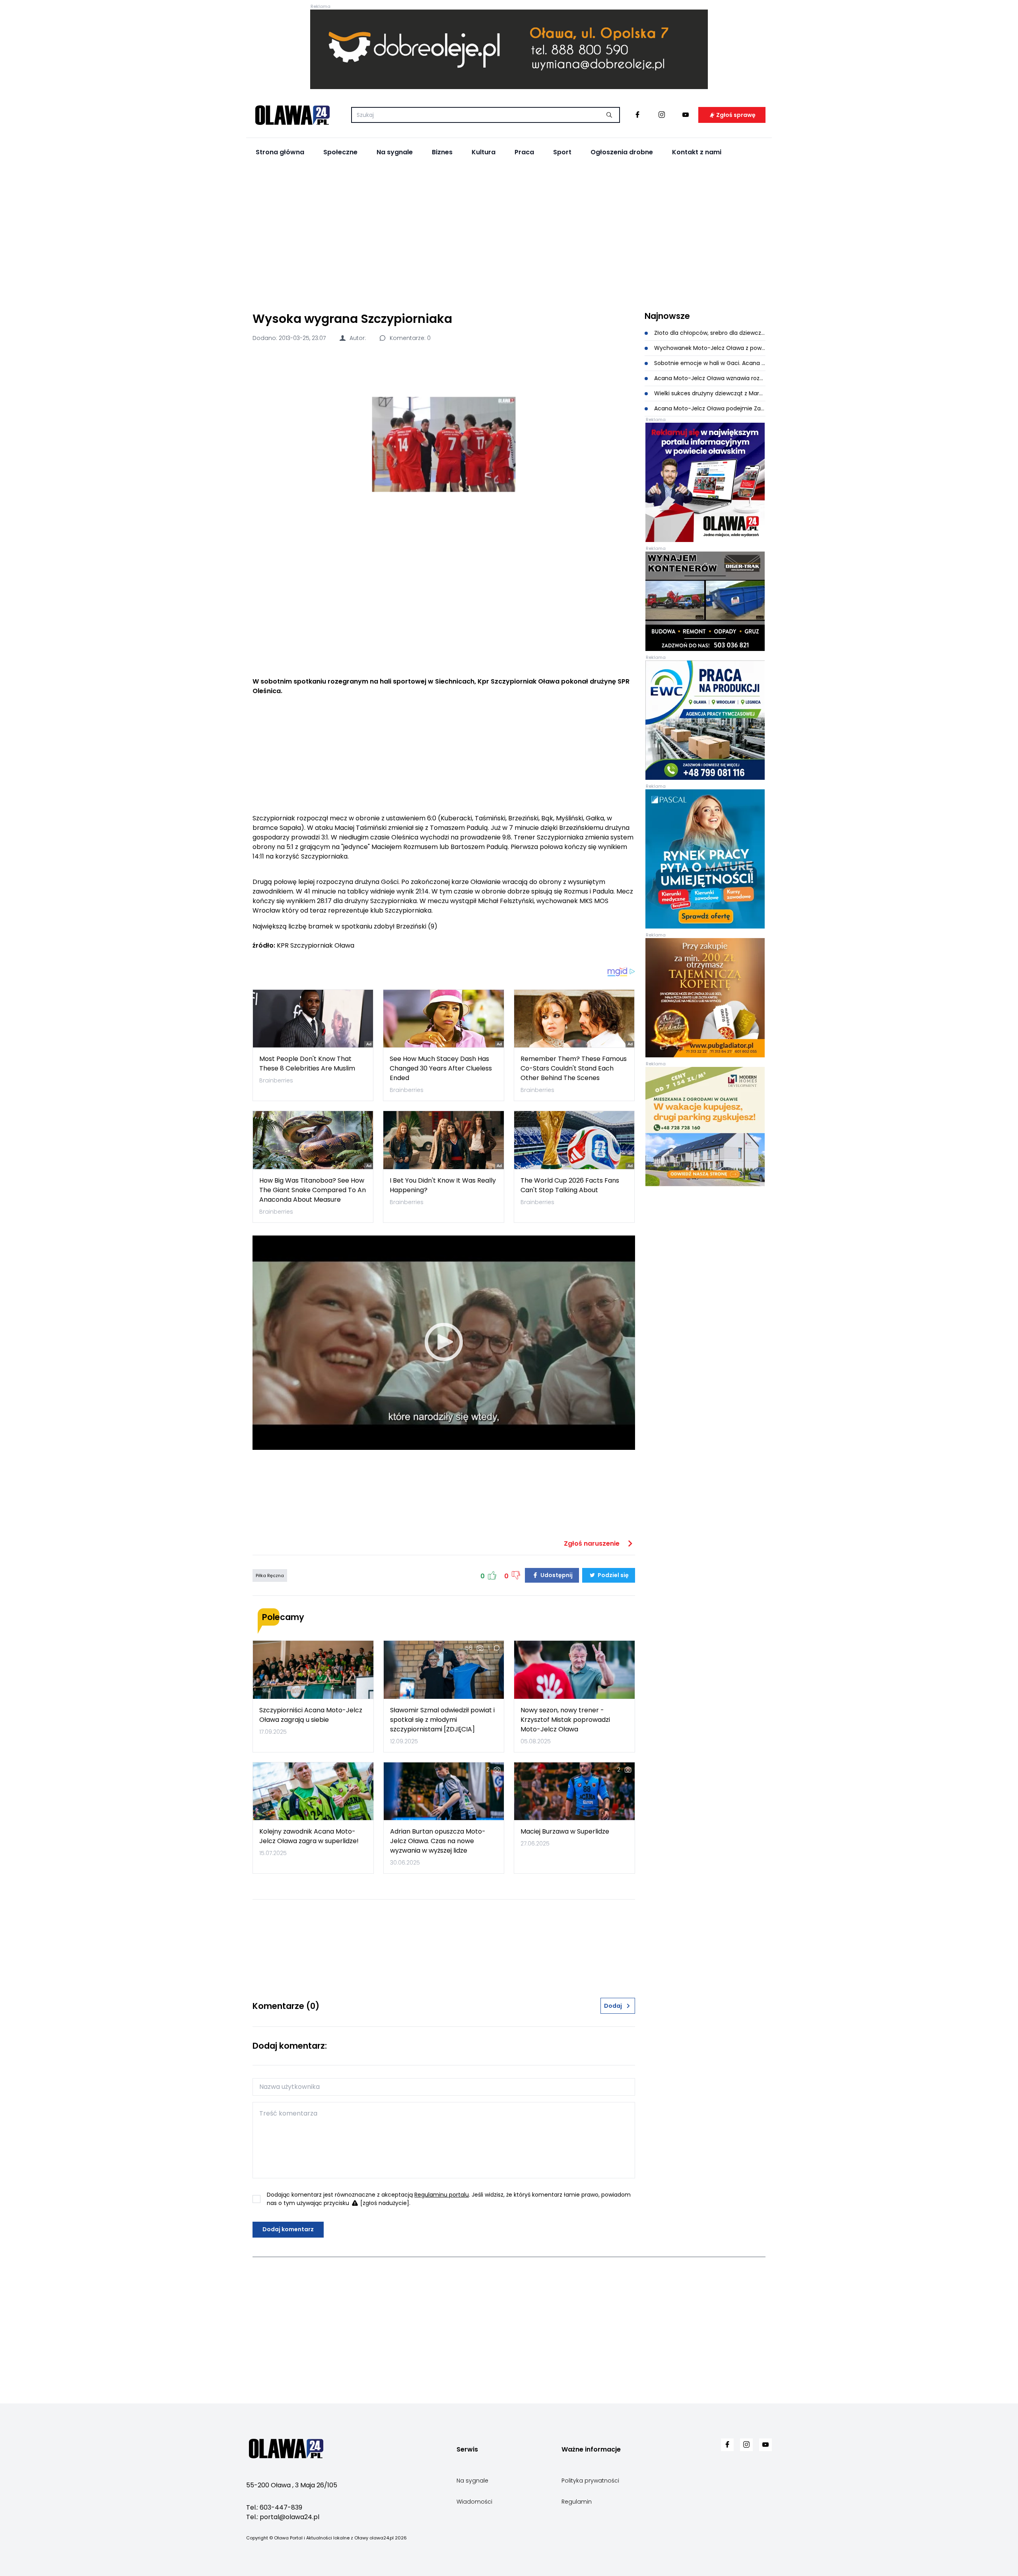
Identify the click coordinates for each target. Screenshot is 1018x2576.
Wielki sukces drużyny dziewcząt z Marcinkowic (709, 393)
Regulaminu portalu (442, 2195)
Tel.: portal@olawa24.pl (283, 2517)
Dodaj (613, 2006)
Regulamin (577, 2502)
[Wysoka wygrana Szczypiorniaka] (444, 444)
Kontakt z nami (697, 152)
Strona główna (280, 152)
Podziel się (613, 1575)
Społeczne (340, 152)
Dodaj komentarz (288, 2229)
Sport (562, 152)
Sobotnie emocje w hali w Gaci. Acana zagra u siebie (709, 363)
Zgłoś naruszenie (593, 1543)
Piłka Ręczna (270, 1576)
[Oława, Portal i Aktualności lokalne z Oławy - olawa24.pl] (292, 115)
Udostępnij (556, 1575)
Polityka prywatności (590, 2481)
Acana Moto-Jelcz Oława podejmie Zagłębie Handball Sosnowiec (709, 408)
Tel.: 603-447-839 (274, 2507)
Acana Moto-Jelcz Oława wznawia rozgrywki (709, 378)
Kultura (484, 152)
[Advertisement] (509, 235)
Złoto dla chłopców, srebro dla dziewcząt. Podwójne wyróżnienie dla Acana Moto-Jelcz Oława (709, 333)
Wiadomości (474, 2502)
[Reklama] (509, 49)
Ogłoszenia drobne (622, 152)
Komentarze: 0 (409, 338)
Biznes (442, 152)
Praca (524, 152)
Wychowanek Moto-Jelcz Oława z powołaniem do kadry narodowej (709, 348)
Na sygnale (395, 152)
